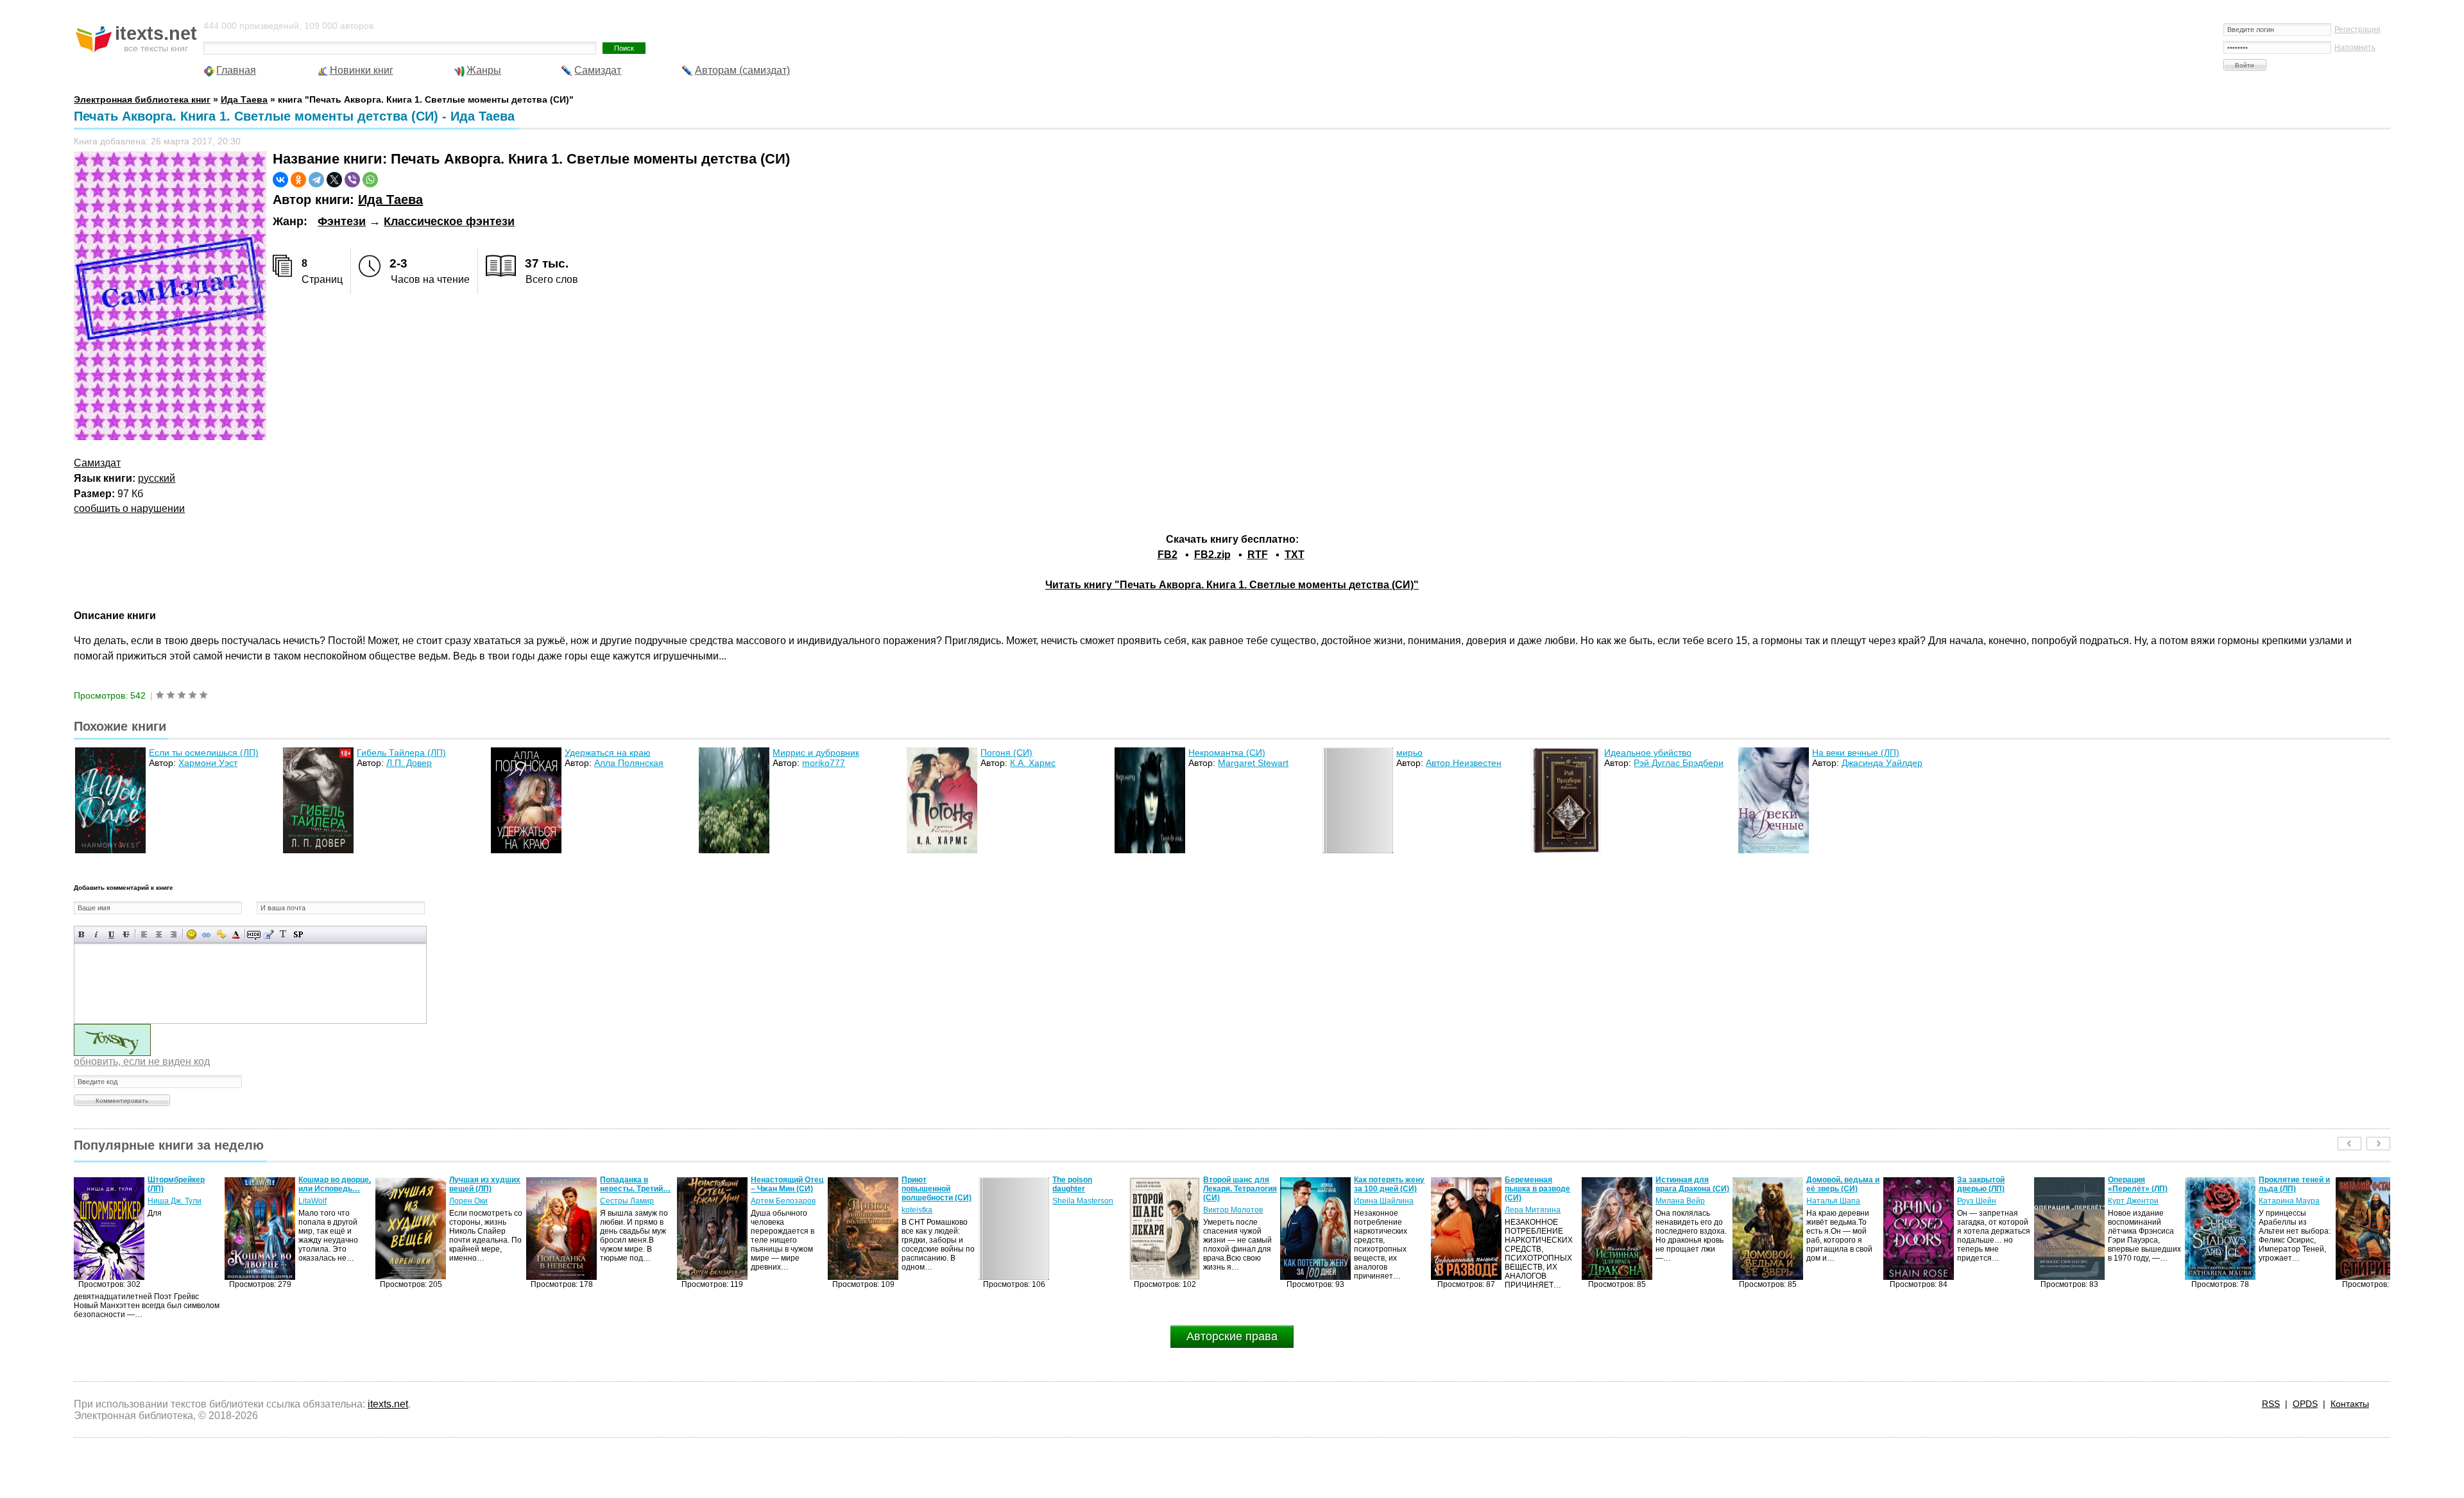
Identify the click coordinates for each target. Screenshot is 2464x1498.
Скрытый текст (254, 934)
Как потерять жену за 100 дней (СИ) (1238, 1184)
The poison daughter (921, 1184)
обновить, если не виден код (142, 1061)
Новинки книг (362, 70)
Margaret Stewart (1253, 763)
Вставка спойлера (298, 934)
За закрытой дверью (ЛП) (1830, 1184)
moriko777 (824, 763)
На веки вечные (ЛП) (1856, 753)
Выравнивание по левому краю (144, 934)
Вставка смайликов (192, 934)
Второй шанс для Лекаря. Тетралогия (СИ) (1089, 1189)
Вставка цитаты (269, 934)
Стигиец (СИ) (2283, 1180)
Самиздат (598, 70)
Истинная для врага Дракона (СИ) (1542, 1184)
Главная (236, 70)
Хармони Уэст (208, 763)
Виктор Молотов (1082, 1210)
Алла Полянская (629, 763)
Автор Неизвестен (1464, 763)
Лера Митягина (1382, 1210)
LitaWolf (162, 1201)
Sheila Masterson (932, 1201)
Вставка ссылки (206, 934)
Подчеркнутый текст (111, 934)
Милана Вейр (1529, 1201)
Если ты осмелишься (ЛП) (204, 753)
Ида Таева (390, 200)
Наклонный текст (97, 934)
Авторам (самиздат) (742, 70)
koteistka (766, 1210)
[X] (334, 180)
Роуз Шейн (1826, 1201)
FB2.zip (1212, 555)
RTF (1258, 555)
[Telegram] (316, 180)
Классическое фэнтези (449, 221)
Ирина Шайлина (1233, 1201)
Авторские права (1232, 1336)
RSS (2271, 1404)
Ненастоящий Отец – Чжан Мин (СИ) (636, 1184)
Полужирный (82, 934)
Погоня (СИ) (1006, 753)
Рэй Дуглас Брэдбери (1679, 763)
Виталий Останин (2291, 1192)
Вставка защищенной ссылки (221, 934)
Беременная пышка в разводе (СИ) (1387, 1189)
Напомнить (2355, 47)
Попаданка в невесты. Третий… (484, 1184)
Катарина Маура (2138, 1201)
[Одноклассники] (298, 180)
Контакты (2350, 1404)
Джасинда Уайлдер (1882, 763)
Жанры (484, 70)
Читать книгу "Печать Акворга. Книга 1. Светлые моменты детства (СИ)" (1232, 585)
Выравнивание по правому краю (174, 934)
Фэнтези (342, 221)
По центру (159, 934)
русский (157, 478)
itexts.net (388, 1404)
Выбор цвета (236, 934)
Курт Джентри (1982, 1201)
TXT (1295, 555)
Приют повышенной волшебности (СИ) (786, 1189)
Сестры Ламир (476, 1201)
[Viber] (352, 180)
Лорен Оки (318, 1201)
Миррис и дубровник (816, 753)
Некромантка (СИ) (1227, 753)
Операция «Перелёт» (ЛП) (1987, 1184)
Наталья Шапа (1682, 1201)
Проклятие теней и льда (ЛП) (2143, 1184)
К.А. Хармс (1033, 763)
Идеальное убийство (1648, 753)
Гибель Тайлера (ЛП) (401, 753)
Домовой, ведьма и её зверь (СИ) (1692, 1184)
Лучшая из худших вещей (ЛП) (334, 1184)
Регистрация (2357, 30)
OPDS (2305, 1404)
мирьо (1409, 753)
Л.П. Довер (409, 763)
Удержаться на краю (608, 753)
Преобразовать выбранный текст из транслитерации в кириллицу (283, 934)
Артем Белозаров (632, 1201)
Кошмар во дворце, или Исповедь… (184, 1184)
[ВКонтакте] (280, 180)
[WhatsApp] (370, 180)
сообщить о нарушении (129, 508)
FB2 (1168, 555)
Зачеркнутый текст (126, 934)
